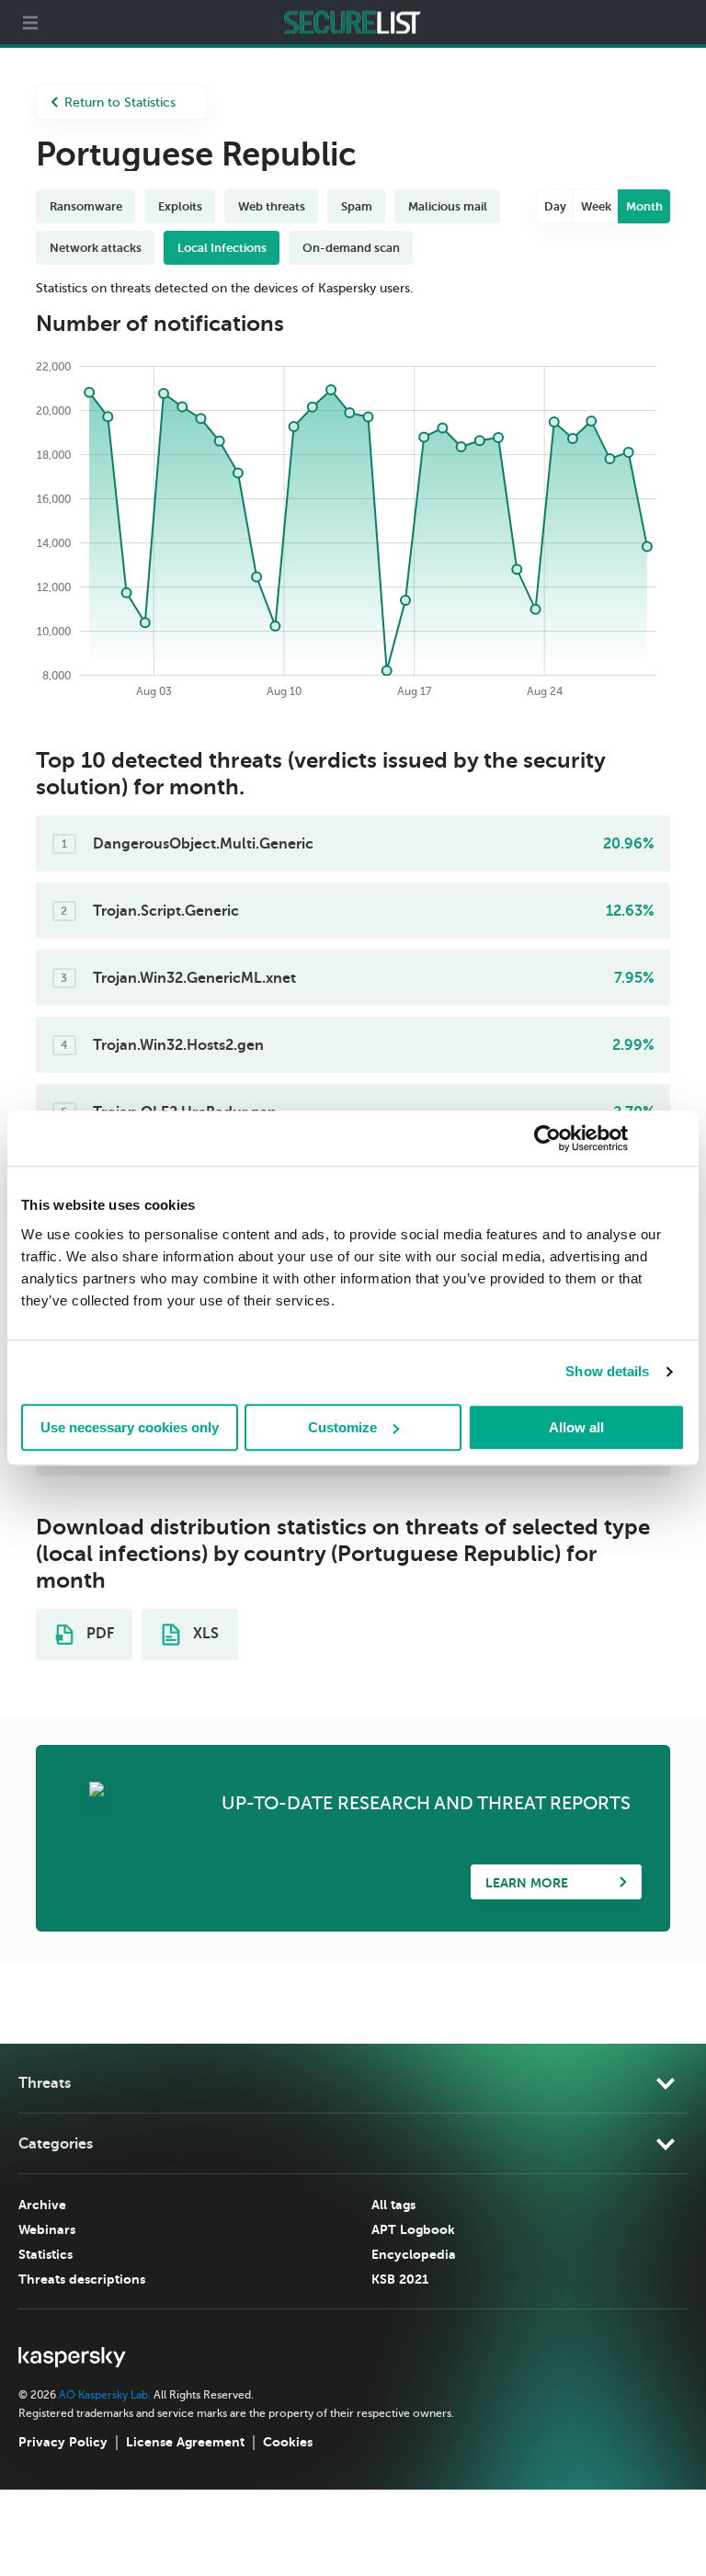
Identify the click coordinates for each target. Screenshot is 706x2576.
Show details (607, 1371)
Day (555, 206)
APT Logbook (413, 2229)
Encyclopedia (414, 2254)
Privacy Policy (63, 2442)
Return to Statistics (120, 103)
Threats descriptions (82, 2279)
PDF (98, 1634)
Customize (342, 1427)
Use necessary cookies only (130, 1427)
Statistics (46, 2254)
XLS (204, 1634)
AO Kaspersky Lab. (105, 2395)
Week (596, 206)
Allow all (576, 1427)
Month (644, 206)
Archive (42, 2205)
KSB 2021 (400, 2279)
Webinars (47, 2229)
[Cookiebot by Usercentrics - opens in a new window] (547, 1138)
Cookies (288, 2442)
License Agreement (185, 2442)
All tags (393, 2205)
